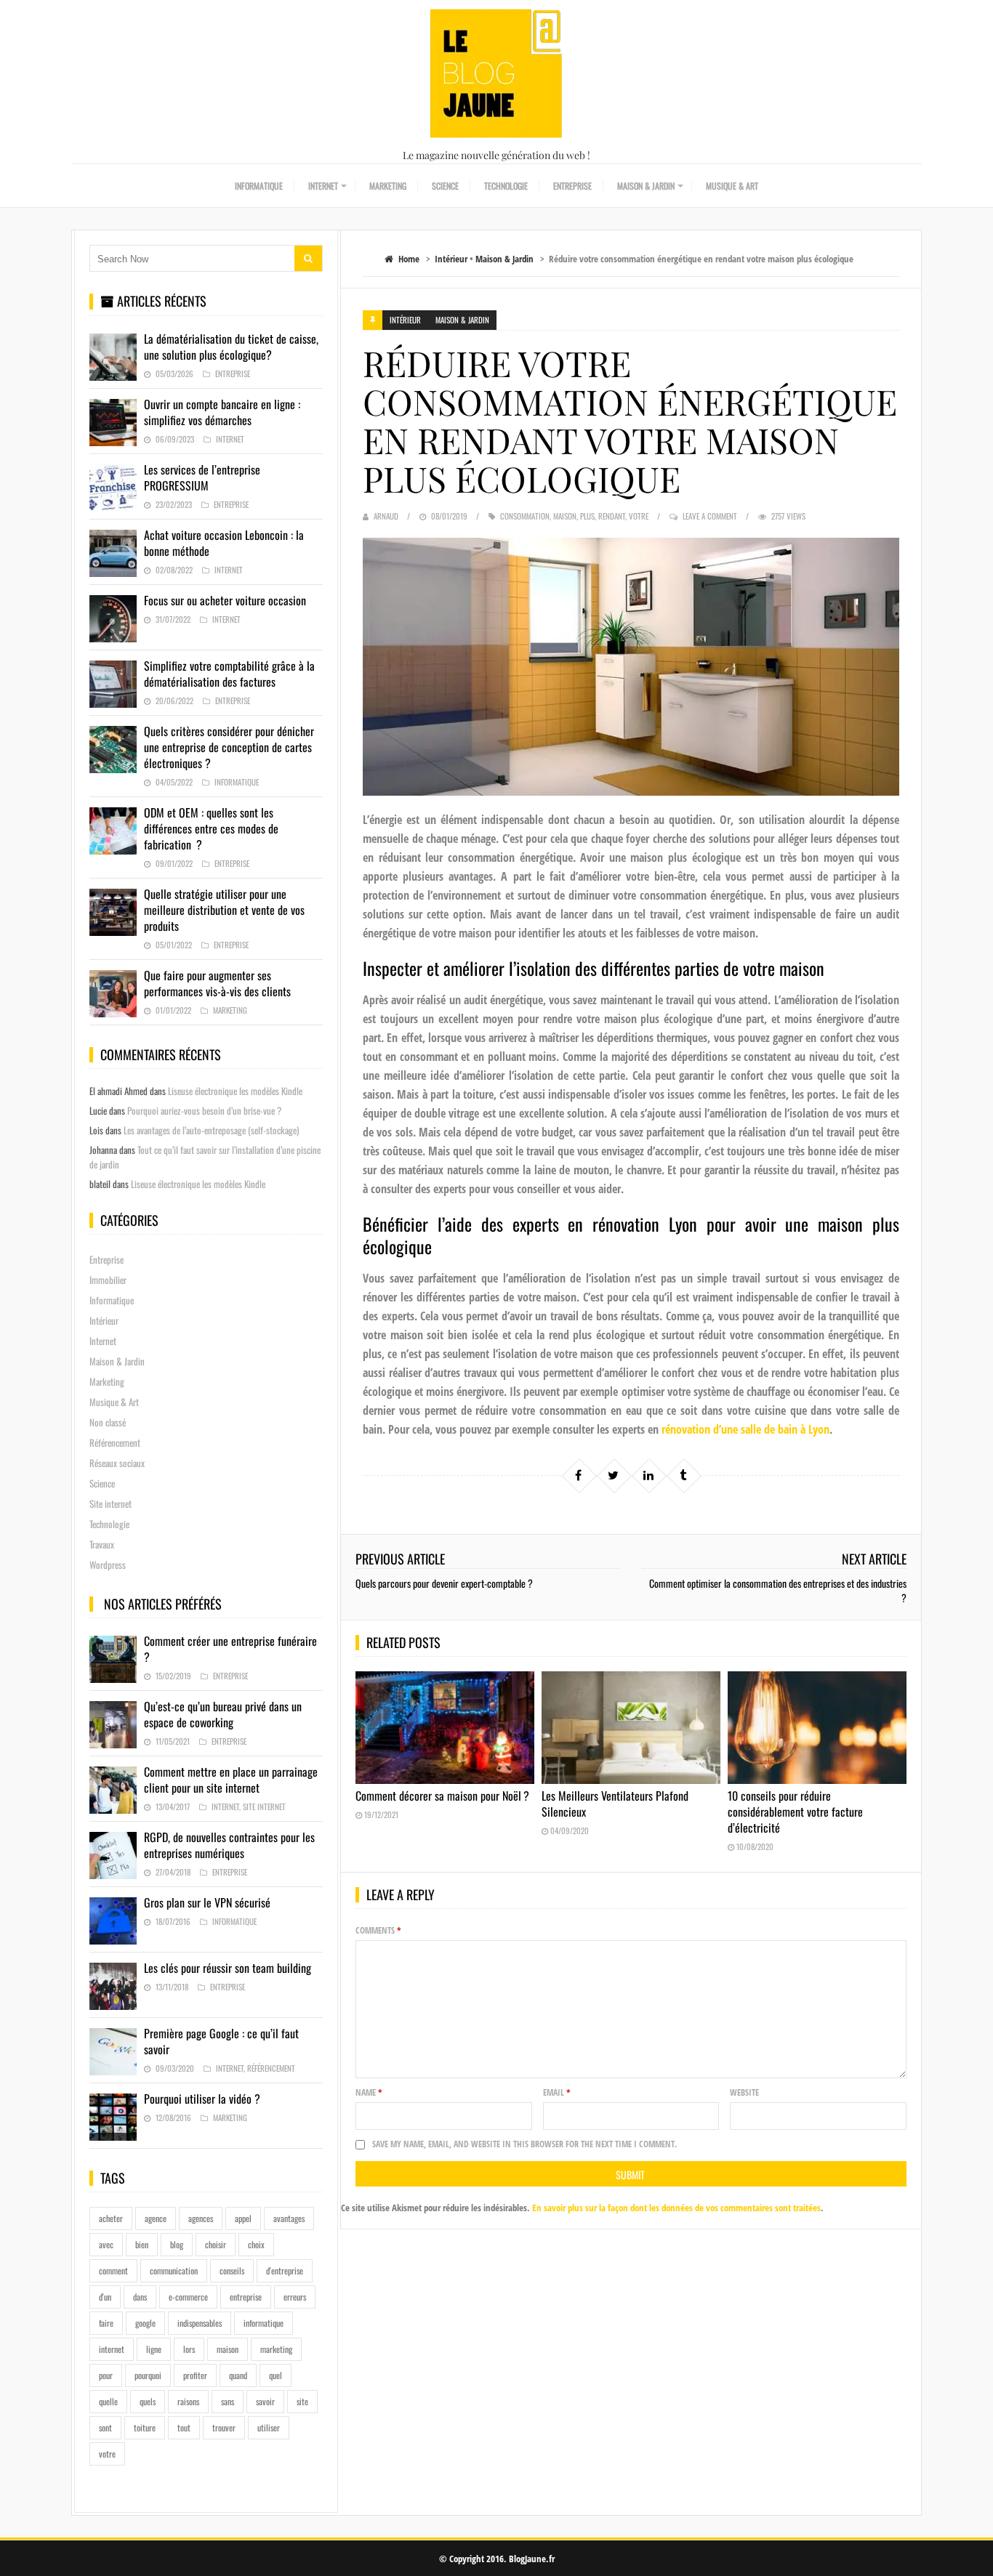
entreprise (246, 2297)
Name (369, 2092)
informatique (264, 2323)
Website (744, 2092)
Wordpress (108, 1564)
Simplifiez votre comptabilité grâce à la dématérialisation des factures (229, 674)
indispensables (200, 2323)
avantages (289, 2218)
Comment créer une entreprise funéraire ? (230, 1649)
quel (276, 2375)
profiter (195, 2375)
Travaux (102, 1544)
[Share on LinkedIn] (648, 1475)
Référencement (115, 1442)
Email (557, 2092)
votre (639, 516)
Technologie (506, 186)
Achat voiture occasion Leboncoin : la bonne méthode (224, 543)
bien (142, 2244)
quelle (108, 2401)
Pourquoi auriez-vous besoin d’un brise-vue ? (204, 1110)
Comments (378, 1930)
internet (112, 2349)
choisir (216, 2244)
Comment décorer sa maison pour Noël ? (442, 1796)
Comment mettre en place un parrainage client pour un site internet (231, 1780)
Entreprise (572, 186)
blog (177, 2244)
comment (113, 2270)
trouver (224, 2427)
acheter (111, 2218)
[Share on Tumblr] (683, 1475)
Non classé (108, 1422)
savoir (265, 2401)
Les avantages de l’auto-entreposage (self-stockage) (211, 1130)
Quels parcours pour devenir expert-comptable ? (444, 1583)
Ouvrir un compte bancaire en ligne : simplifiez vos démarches (222, 412)
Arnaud (386, 516)
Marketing (388, 186)
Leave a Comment (710, 516)
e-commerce (188, 2297)
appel (243, 2218)
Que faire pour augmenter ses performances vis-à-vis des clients (217, 983)
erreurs (295, 2297)
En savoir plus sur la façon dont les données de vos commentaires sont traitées (676, 2208)
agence (156, 2218)
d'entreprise (285, 2270)
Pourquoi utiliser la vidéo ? (202, 2099)
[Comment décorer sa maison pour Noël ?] (445, 1728)
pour (106, 2375)
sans (228, 2401)
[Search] (308, 258)
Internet (323, 186)
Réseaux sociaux (117, 1463)
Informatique (259, 186)
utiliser (269, 2427)
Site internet (110, 1503)
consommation (525, 516)
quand (238, 2375)
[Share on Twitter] (614, 1475)
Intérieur (451, 259)
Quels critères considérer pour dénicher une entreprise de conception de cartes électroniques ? (229, 747)
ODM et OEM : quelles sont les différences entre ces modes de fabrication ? (211, 828)
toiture (145, 2427)
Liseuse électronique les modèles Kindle (235, 1091)
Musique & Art (732, 186)
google (145, 2323)
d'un (105, 2297)
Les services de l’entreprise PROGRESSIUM (202, 477)
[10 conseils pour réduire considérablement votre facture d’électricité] (817, 1728)
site (302, 2401)
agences (201, 2218)
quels (148, 2401)
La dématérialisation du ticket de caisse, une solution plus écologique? (231, 347)
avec (106, 2244)
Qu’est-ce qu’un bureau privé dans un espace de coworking (223, 1714)
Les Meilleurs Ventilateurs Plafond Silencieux (615, 1804)
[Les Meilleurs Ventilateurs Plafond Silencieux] (631, 1728)
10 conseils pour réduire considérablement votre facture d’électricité (795, 1812)
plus (587, 516)
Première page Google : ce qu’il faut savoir (221, 2041)
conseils (232, 2270)
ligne (154, 2349)
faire (106, 2323)
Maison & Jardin (646, 186)
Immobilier (108, 1280)
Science (445, 186)
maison (565, 516)
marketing (276, 2349)
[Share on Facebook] (579, 1475)
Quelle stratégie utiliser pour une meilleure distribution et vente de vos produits (224, 910)
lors (189, 2349)
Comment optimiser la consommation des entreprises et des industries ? (778, 1590)
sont (105, 2427)
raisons (188, 2401)
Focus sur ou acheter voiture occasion (225, 600)
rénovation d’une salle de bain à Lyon (745, 1429)
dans (140, 2297)
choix (256, 2244)
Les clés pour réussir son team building (228, 1968)
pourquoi (148, 2375)
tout (184, 2427)
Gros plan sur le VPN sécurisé (207, 1902)
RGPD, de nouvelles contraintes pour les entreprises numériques (229, 1845)
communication (174, 2270)
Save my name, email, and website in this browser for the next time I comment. (524, 2144)
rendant (612, 516)
